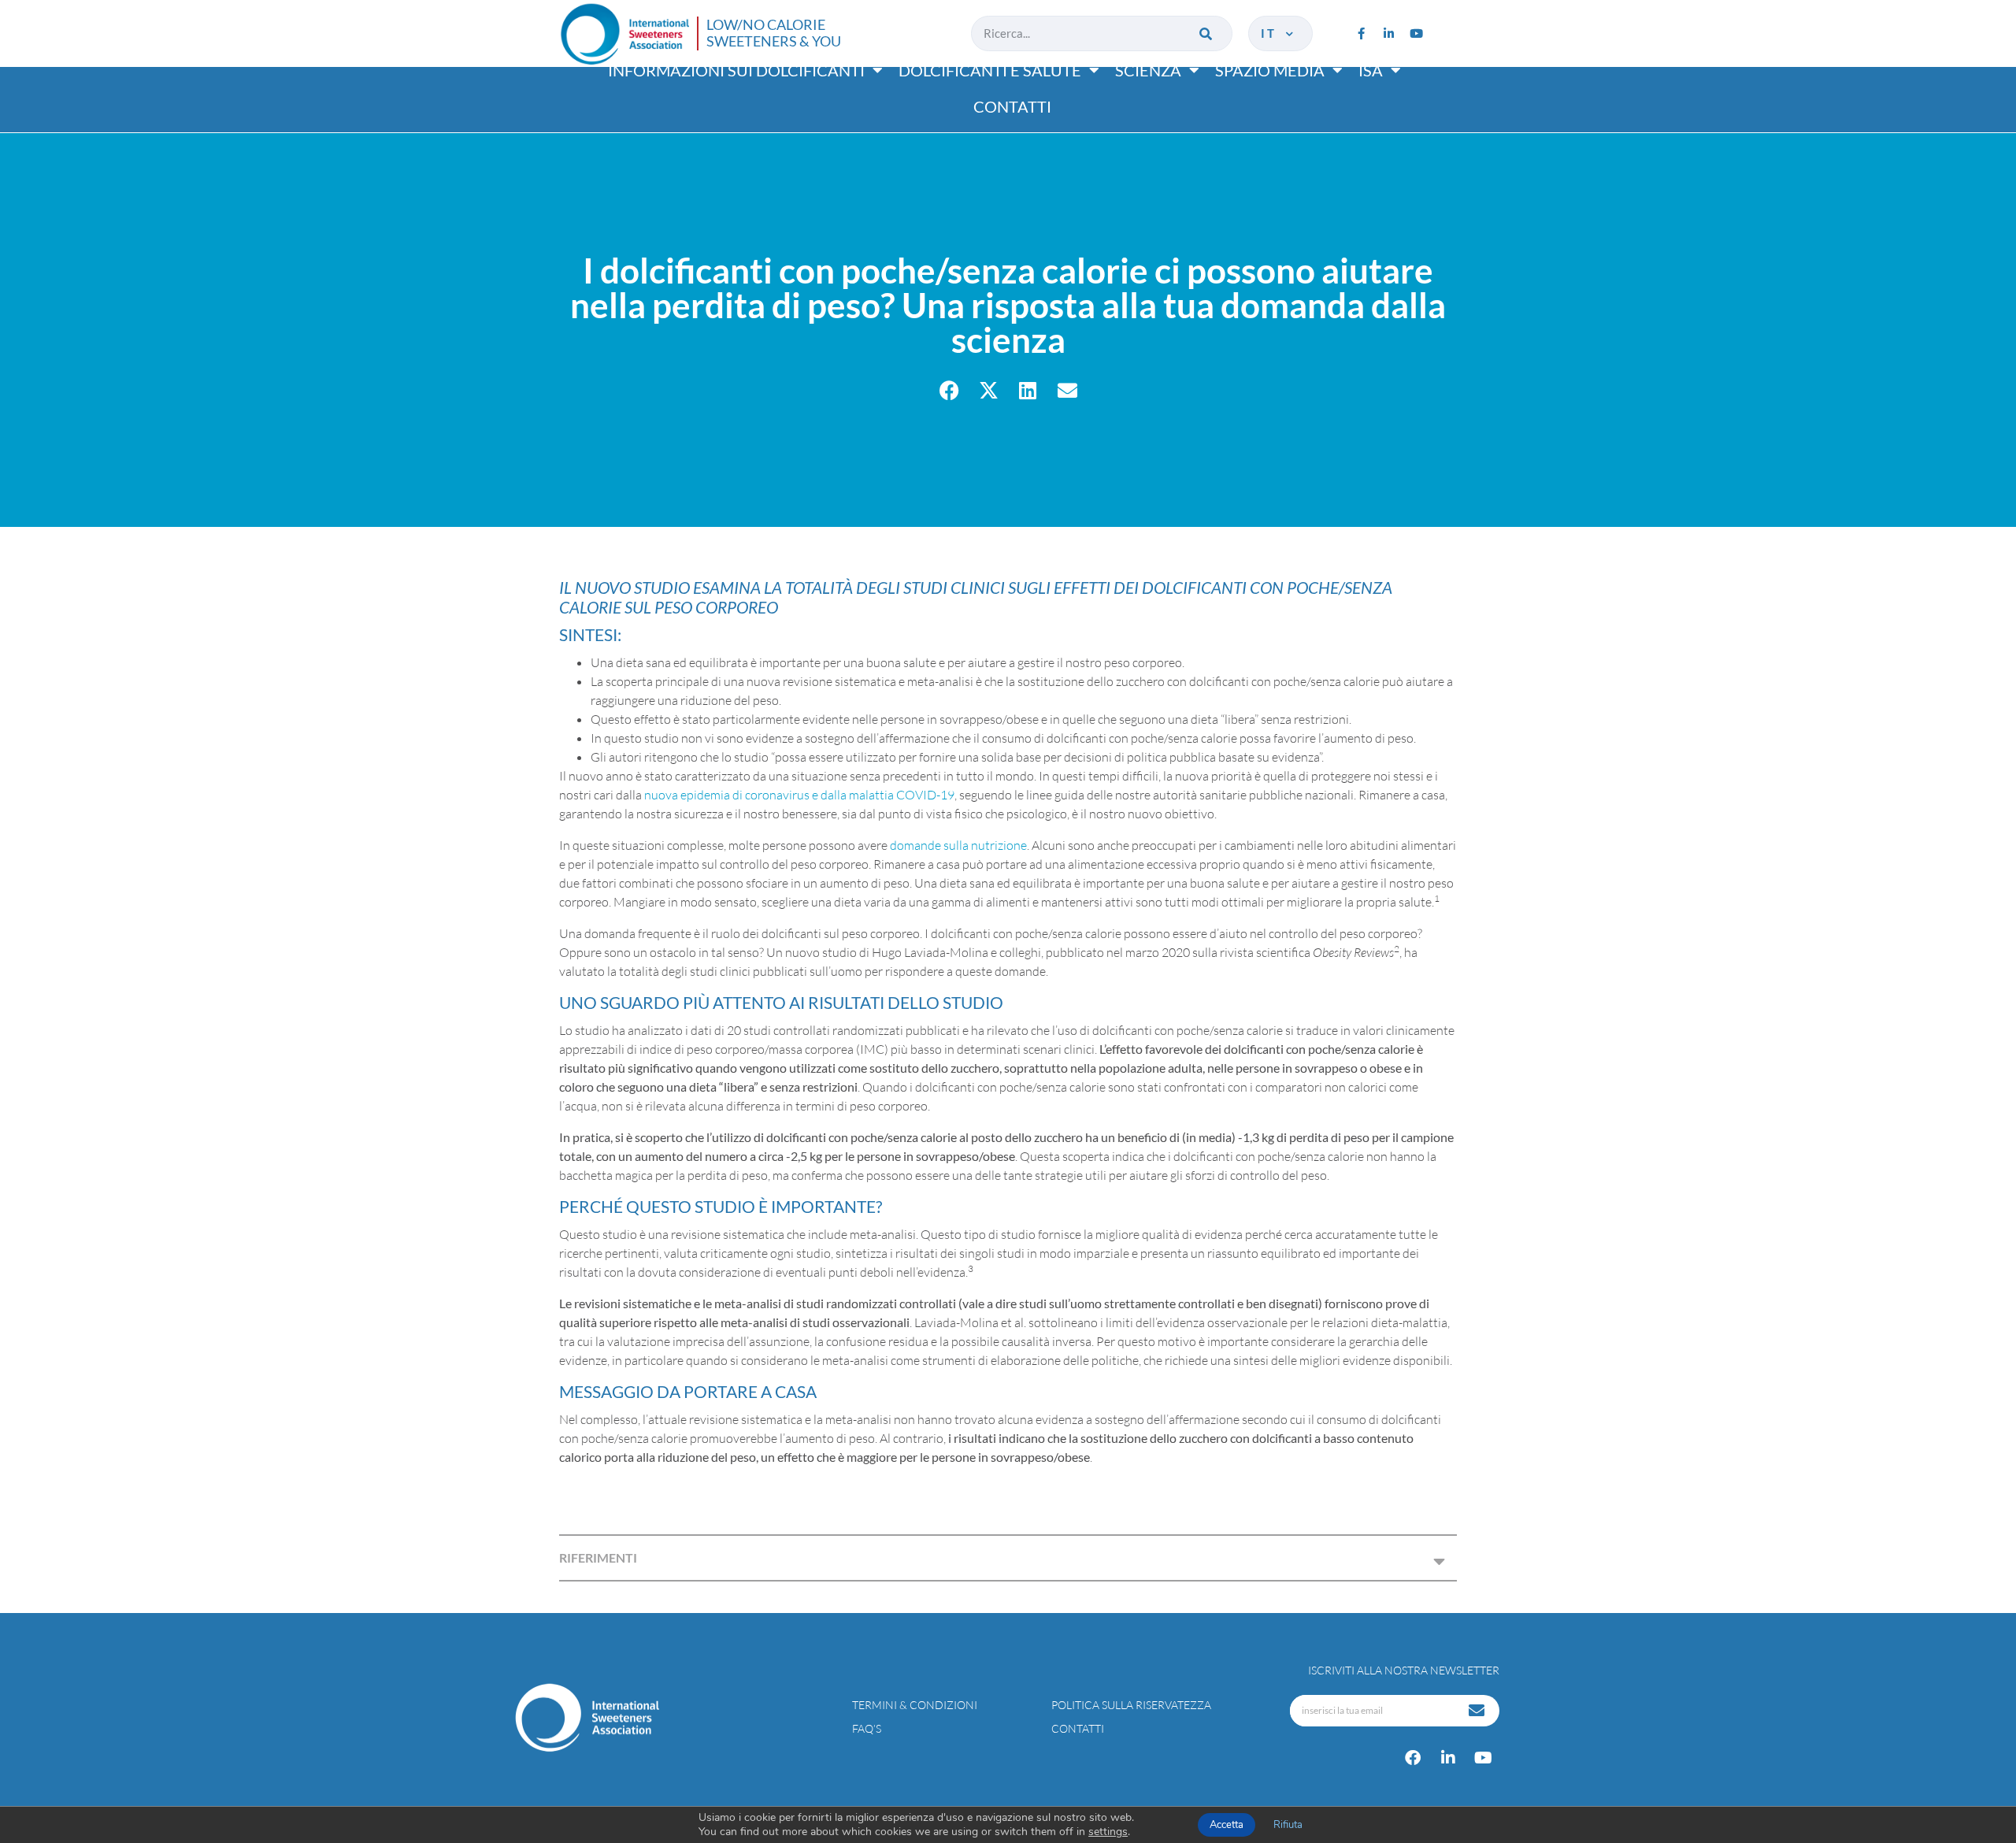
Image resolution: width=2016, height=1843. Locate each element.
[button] (949, 390)
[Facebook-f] (1361, 33)
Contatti (1012, 106)
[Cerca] (1207, 33)
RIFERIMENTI (598, 1557)
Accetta (1227, 1825)
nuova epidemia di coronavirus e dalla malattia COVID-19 (799, 795)
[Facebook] (1413, 1758)
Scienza (1148, 70)
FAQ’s (867, 1728)
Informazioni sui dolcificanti (736, 70)
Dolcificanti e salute (990, 70)
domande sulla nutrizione (958, 845)
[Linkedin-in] (1388, 33)
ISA (1371, 70)
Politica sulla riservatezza (1131, 1705)
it (1272, 33)
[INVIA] (1478, 1711)
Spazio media (1270, 70)
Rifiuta (1288, 1825)
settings (1108, 1832)
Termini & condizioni (915, 1705)
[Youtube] (1416, 33)
